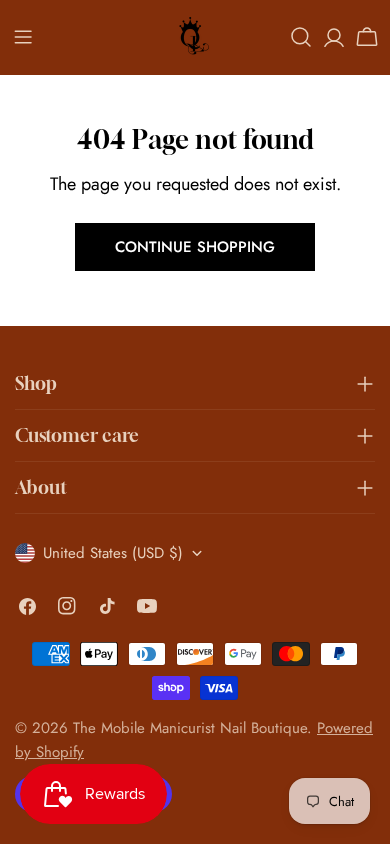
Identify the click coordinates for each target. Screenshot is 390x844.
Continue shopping (195, 247)
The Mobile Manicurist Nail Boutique (190, 728)
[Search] (301, 37)
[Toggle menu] (23, 37)
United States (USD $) (113, 553)
